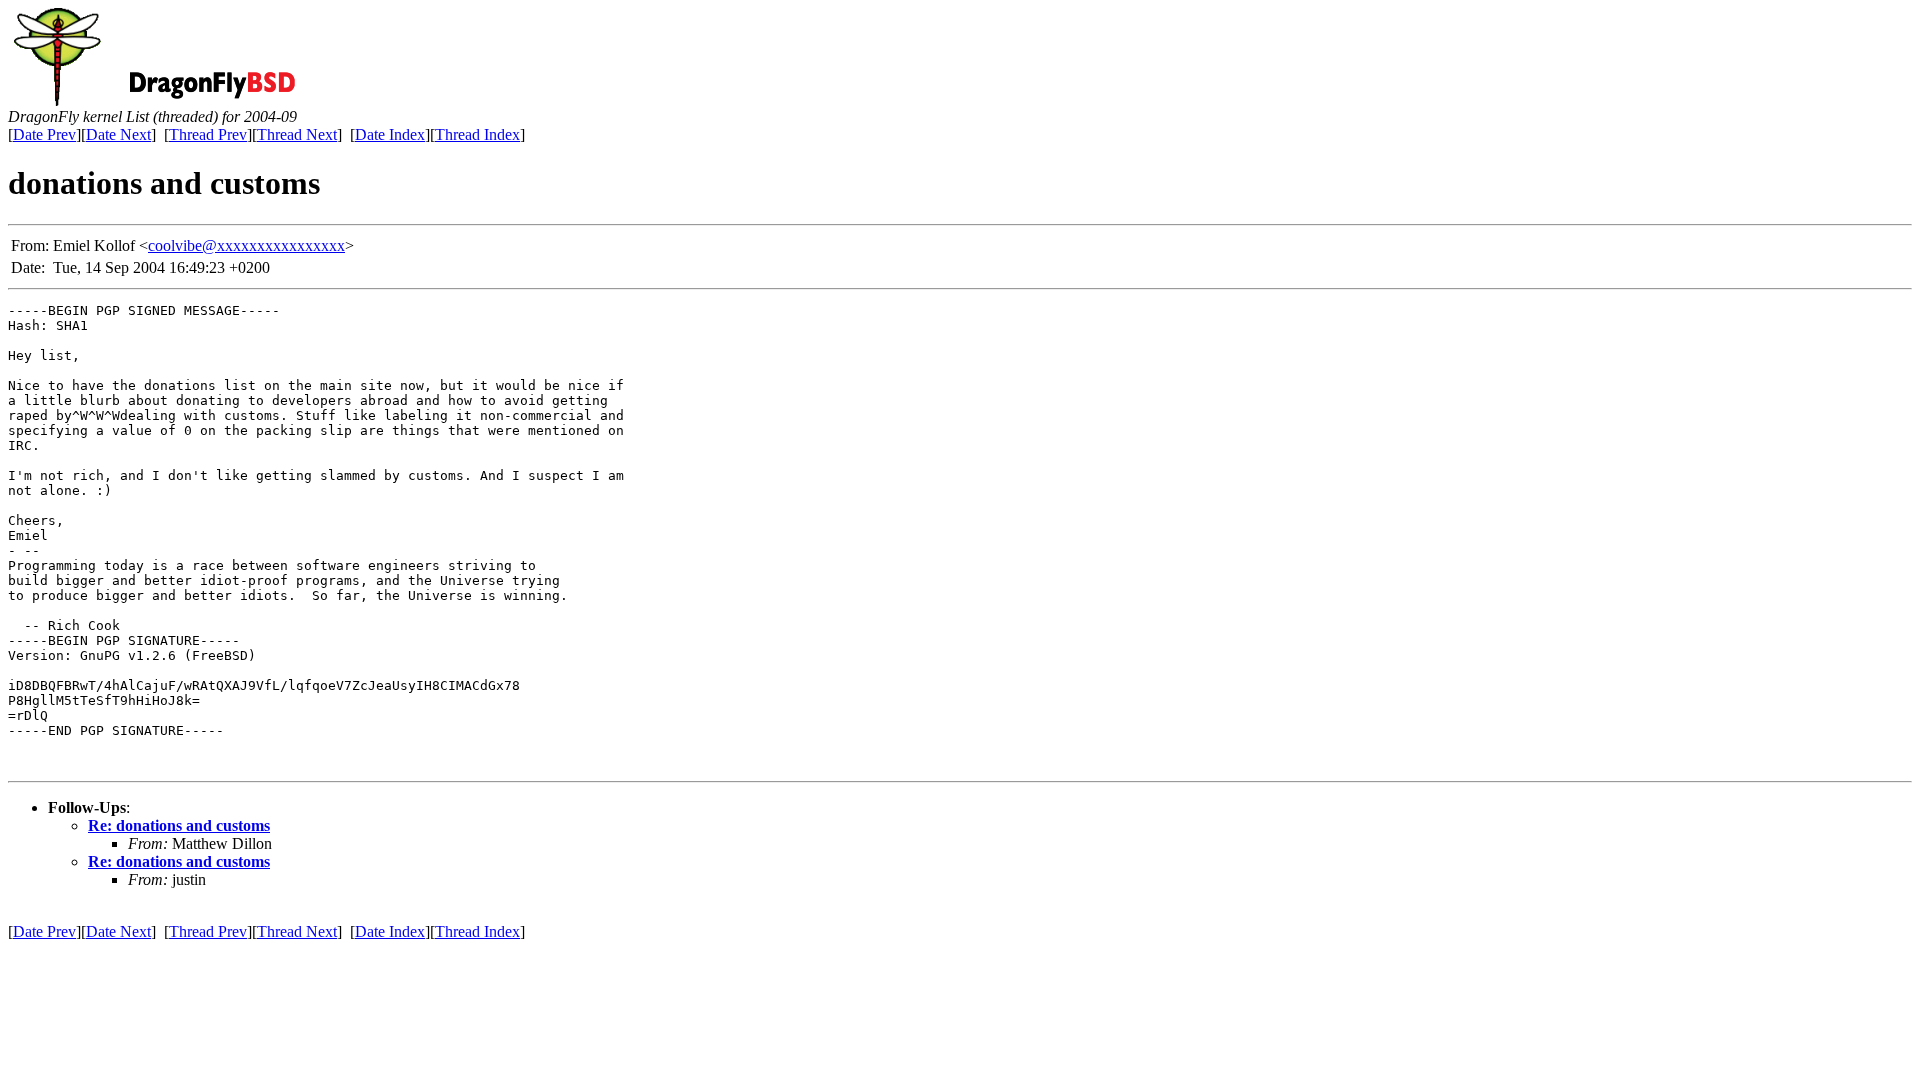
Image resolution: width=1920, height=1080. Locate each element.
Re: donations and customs (179, 825)
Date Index (390, 134)
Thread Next (297, 134)
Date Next (118, 134)
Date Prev (44, 134)
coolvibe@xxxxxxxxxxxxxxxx (246, 245)
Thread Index (477, 134)
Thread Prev (208, 134)
